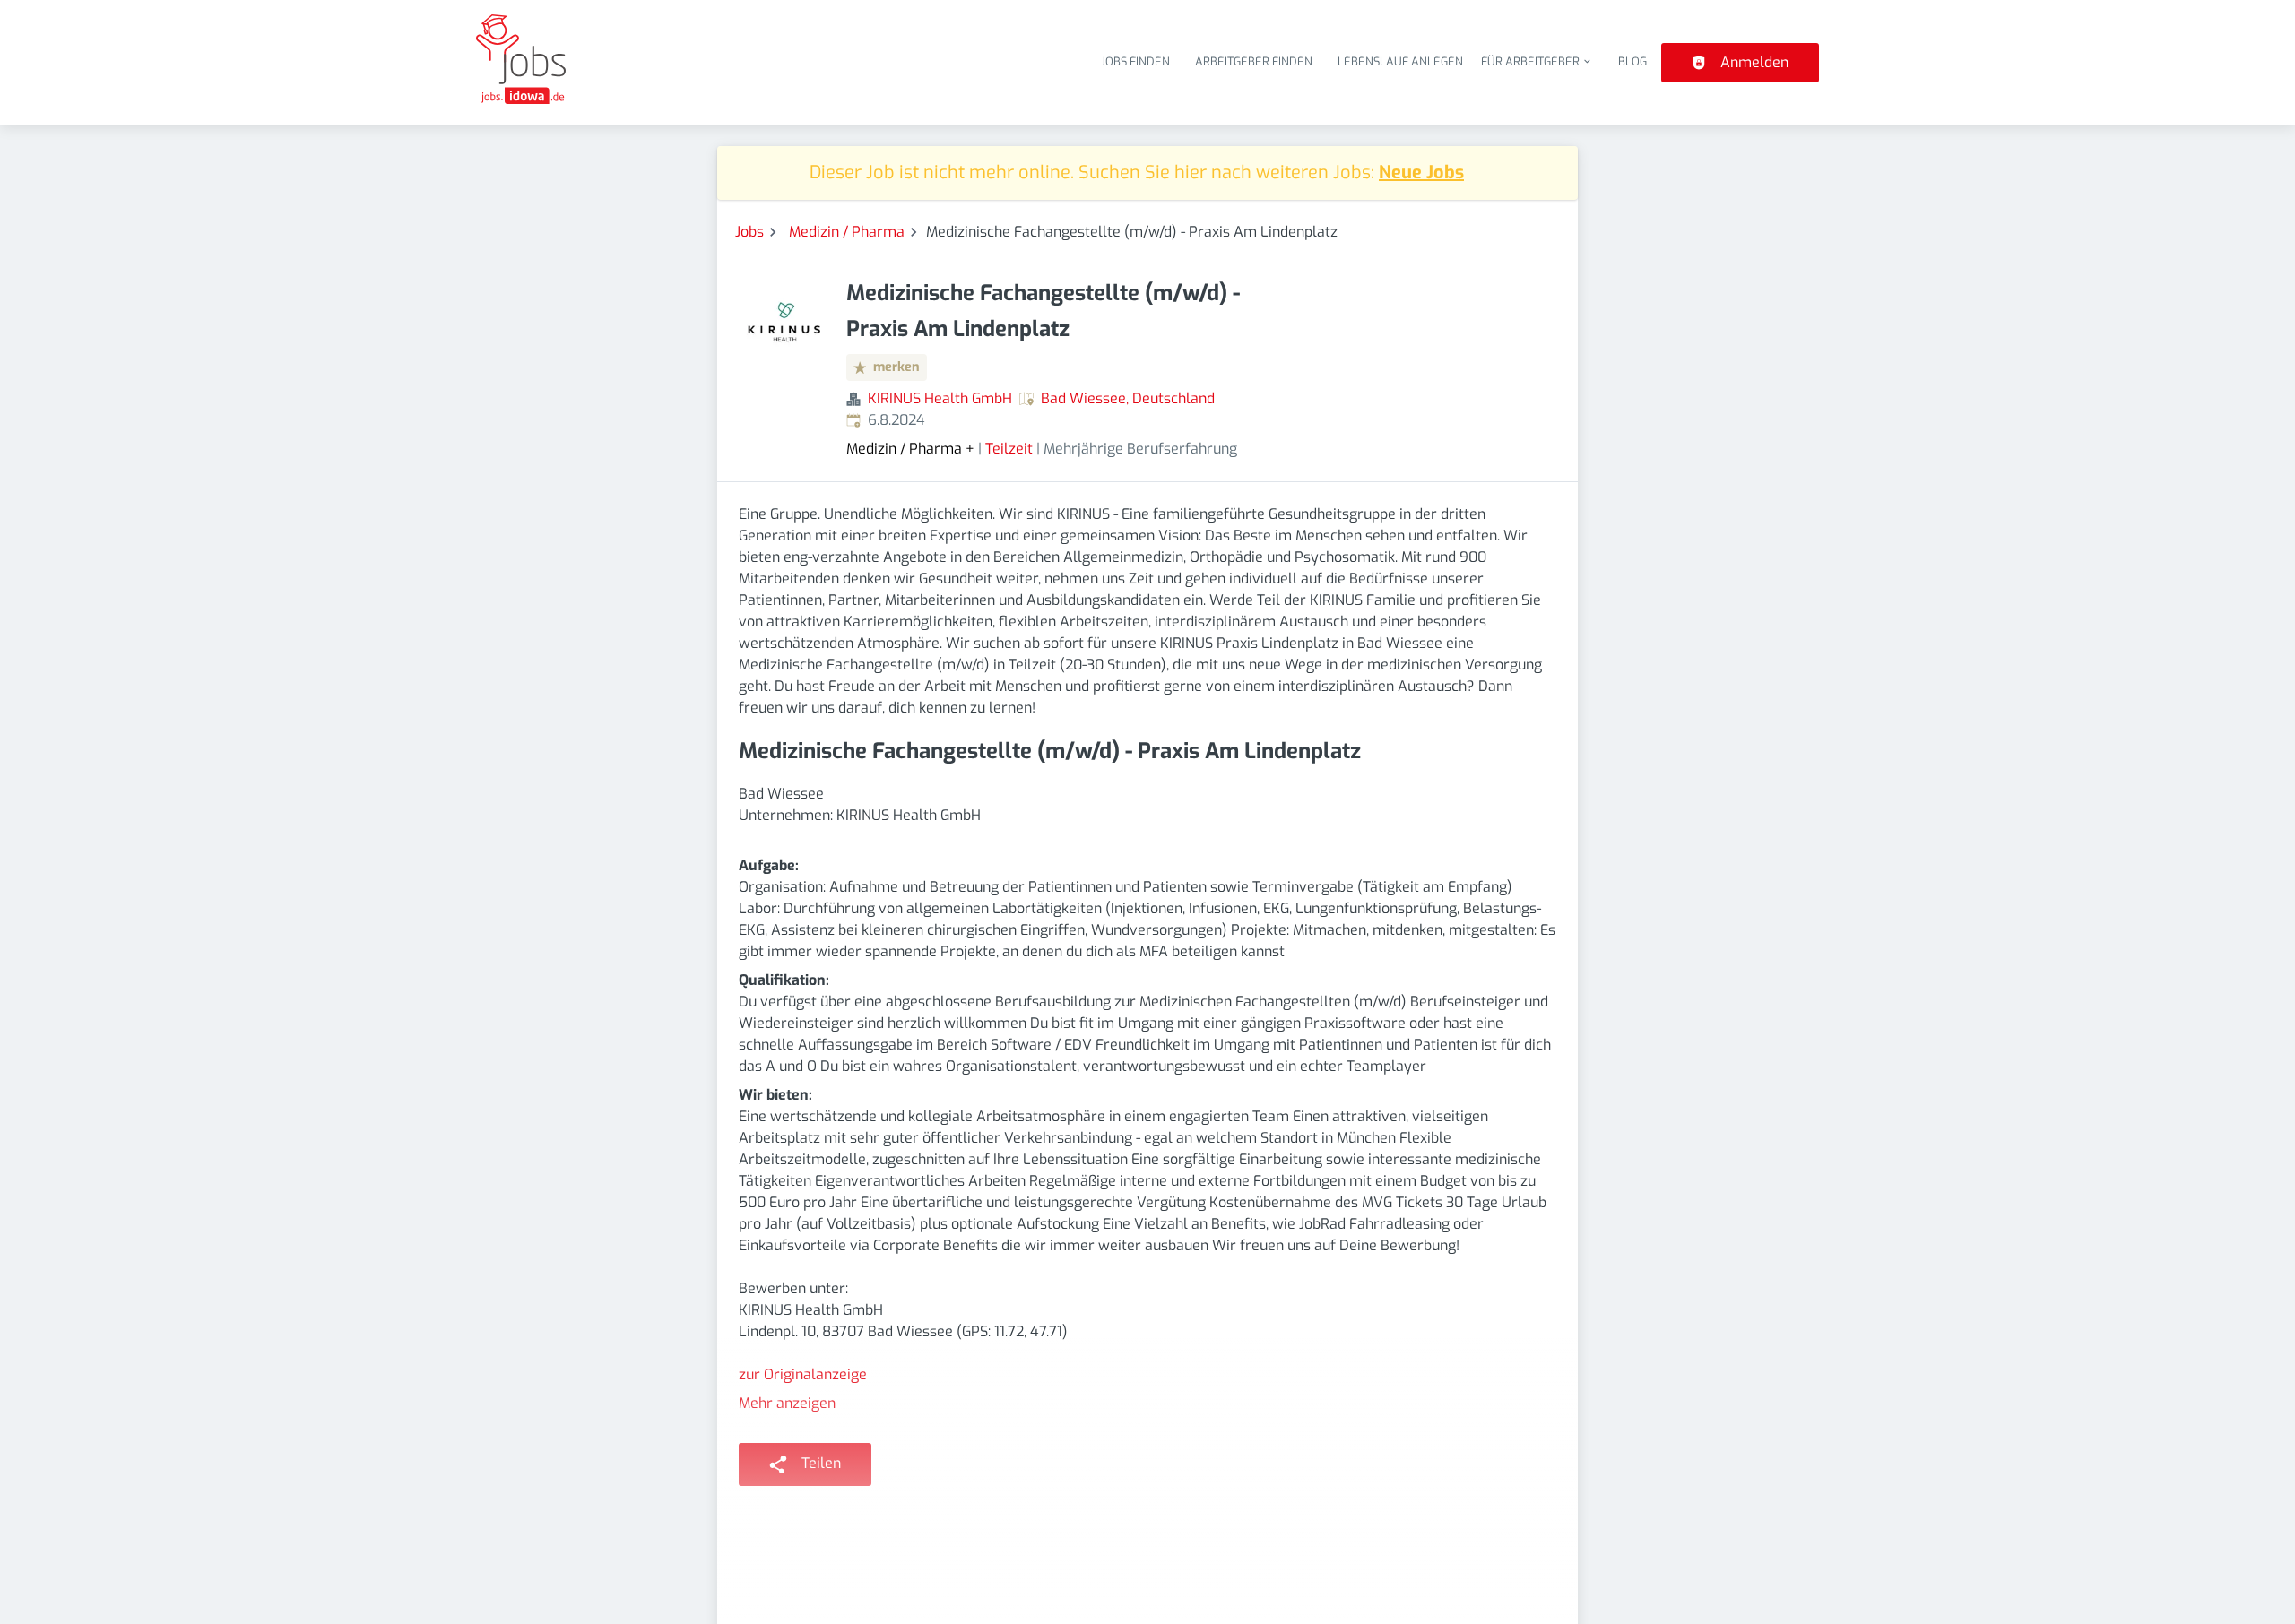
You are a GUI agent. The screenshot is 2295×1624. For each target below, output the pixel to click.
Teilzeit (1009, 449)
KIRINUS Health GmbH (940, 398)
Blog (1632, 61)
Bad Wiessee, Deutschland (1128, 398)
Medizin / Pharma (847, 232)
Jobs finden (1135, 61)
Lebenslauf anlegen (1400, 61)
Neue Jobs (1421, 173)
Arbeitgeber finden (1254, 61)
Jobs (749, 232)
